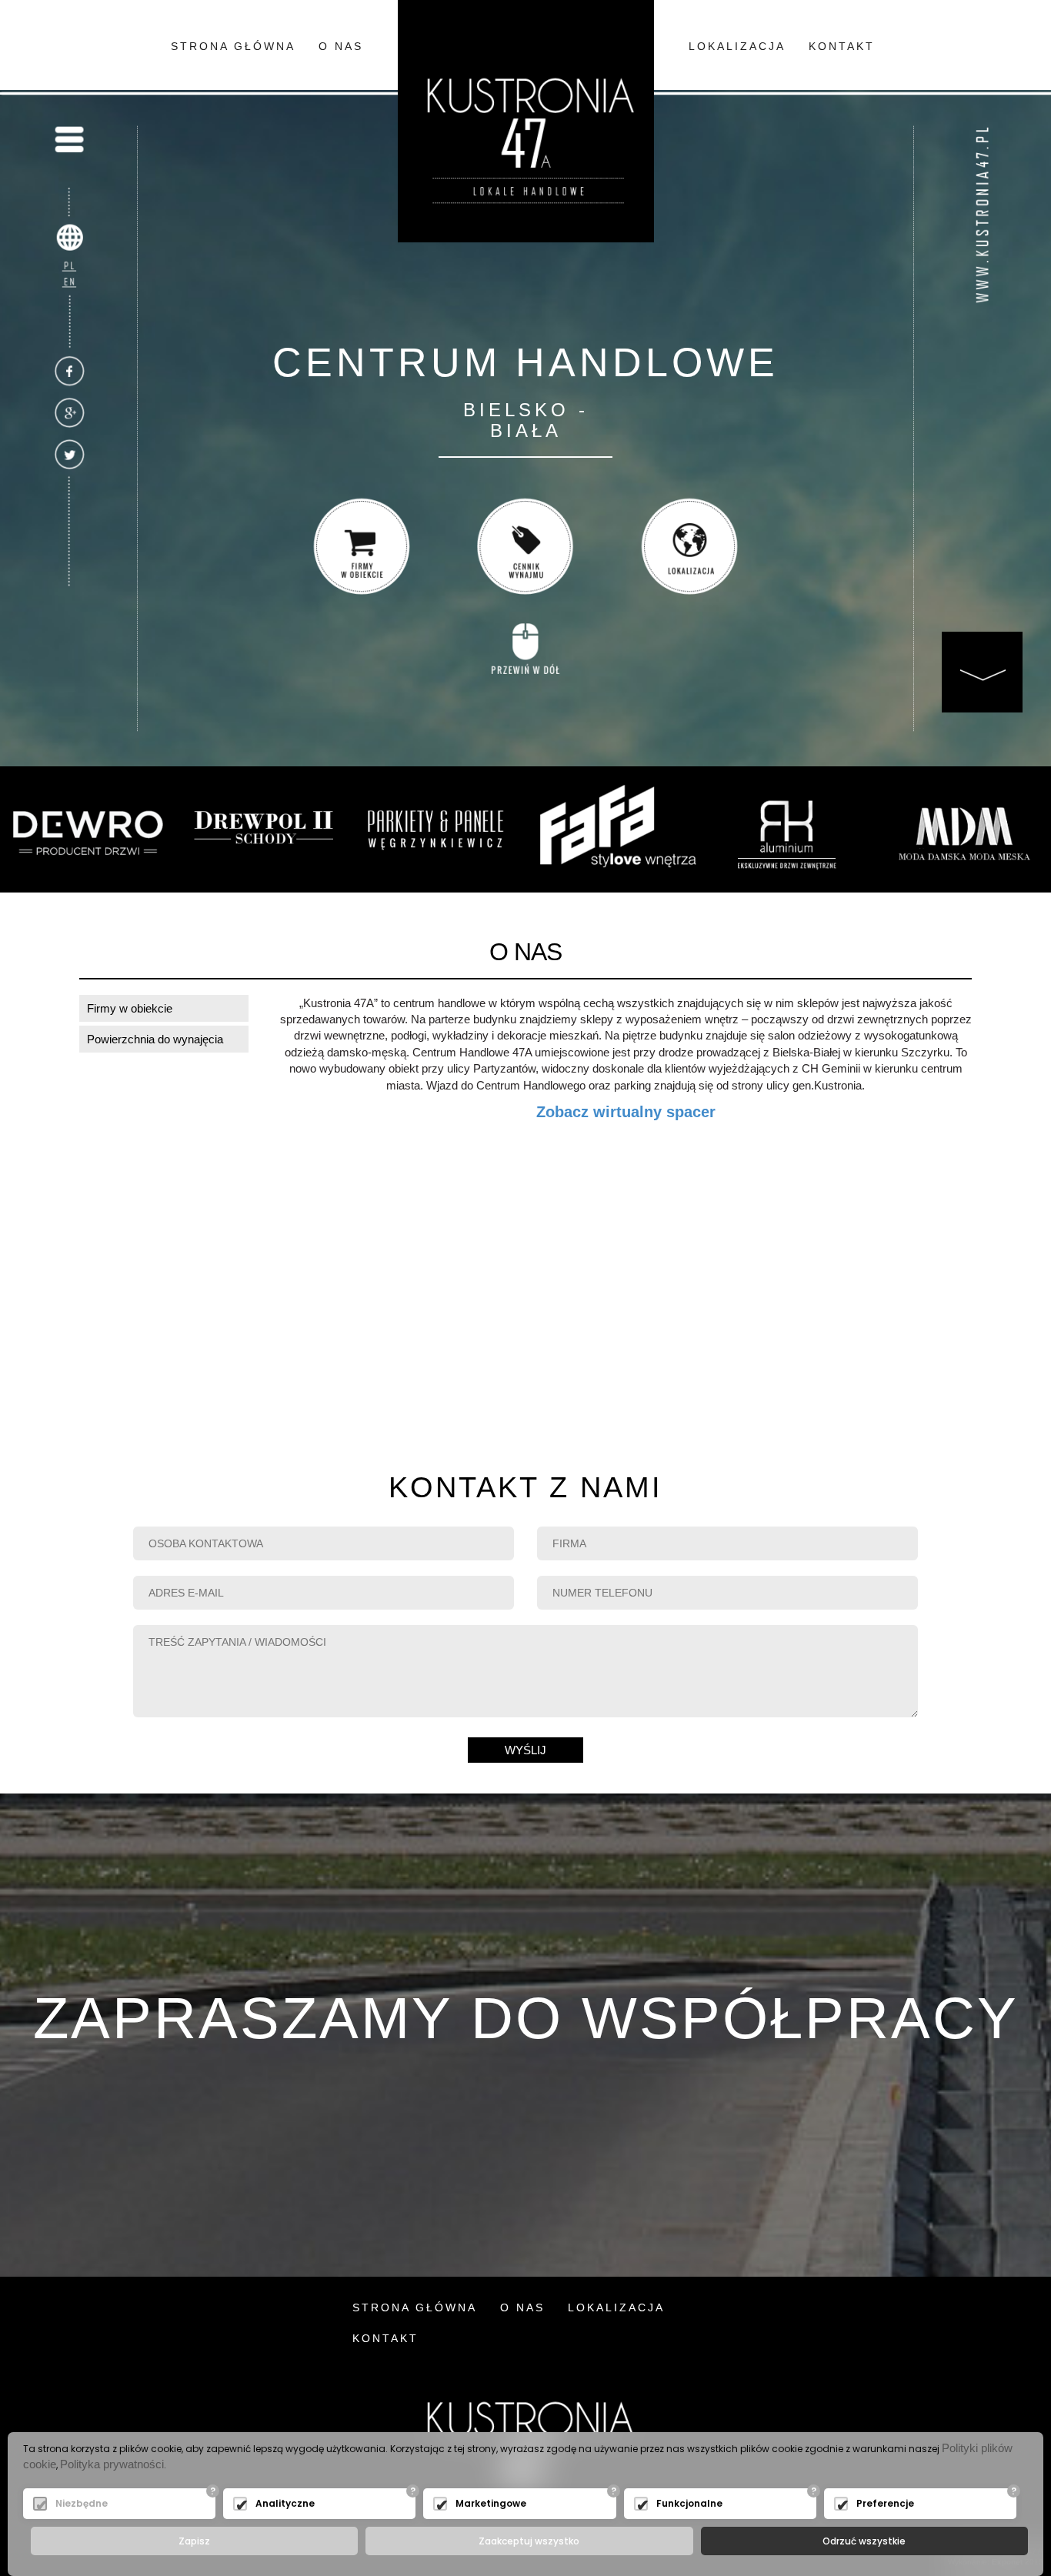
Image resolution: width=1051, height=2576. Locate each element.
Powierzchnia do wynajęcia (155, 1039)
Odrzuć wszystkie (864, 2541)
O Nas (341, 46)
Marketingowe (491, 2503)
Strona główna (233, 46)
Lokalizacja (737, 46)
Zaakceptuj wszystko (529, 2541)
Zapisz (194, 2541)
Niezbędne (82, 2503)
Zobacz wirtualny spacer (626, 1112)
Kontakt (842, 46)
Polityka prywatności (112, 2464)
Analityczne (285, 2503)
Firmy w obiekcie (130, 1008)
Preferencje (885, 2503)
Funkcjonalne (689, 2503)
